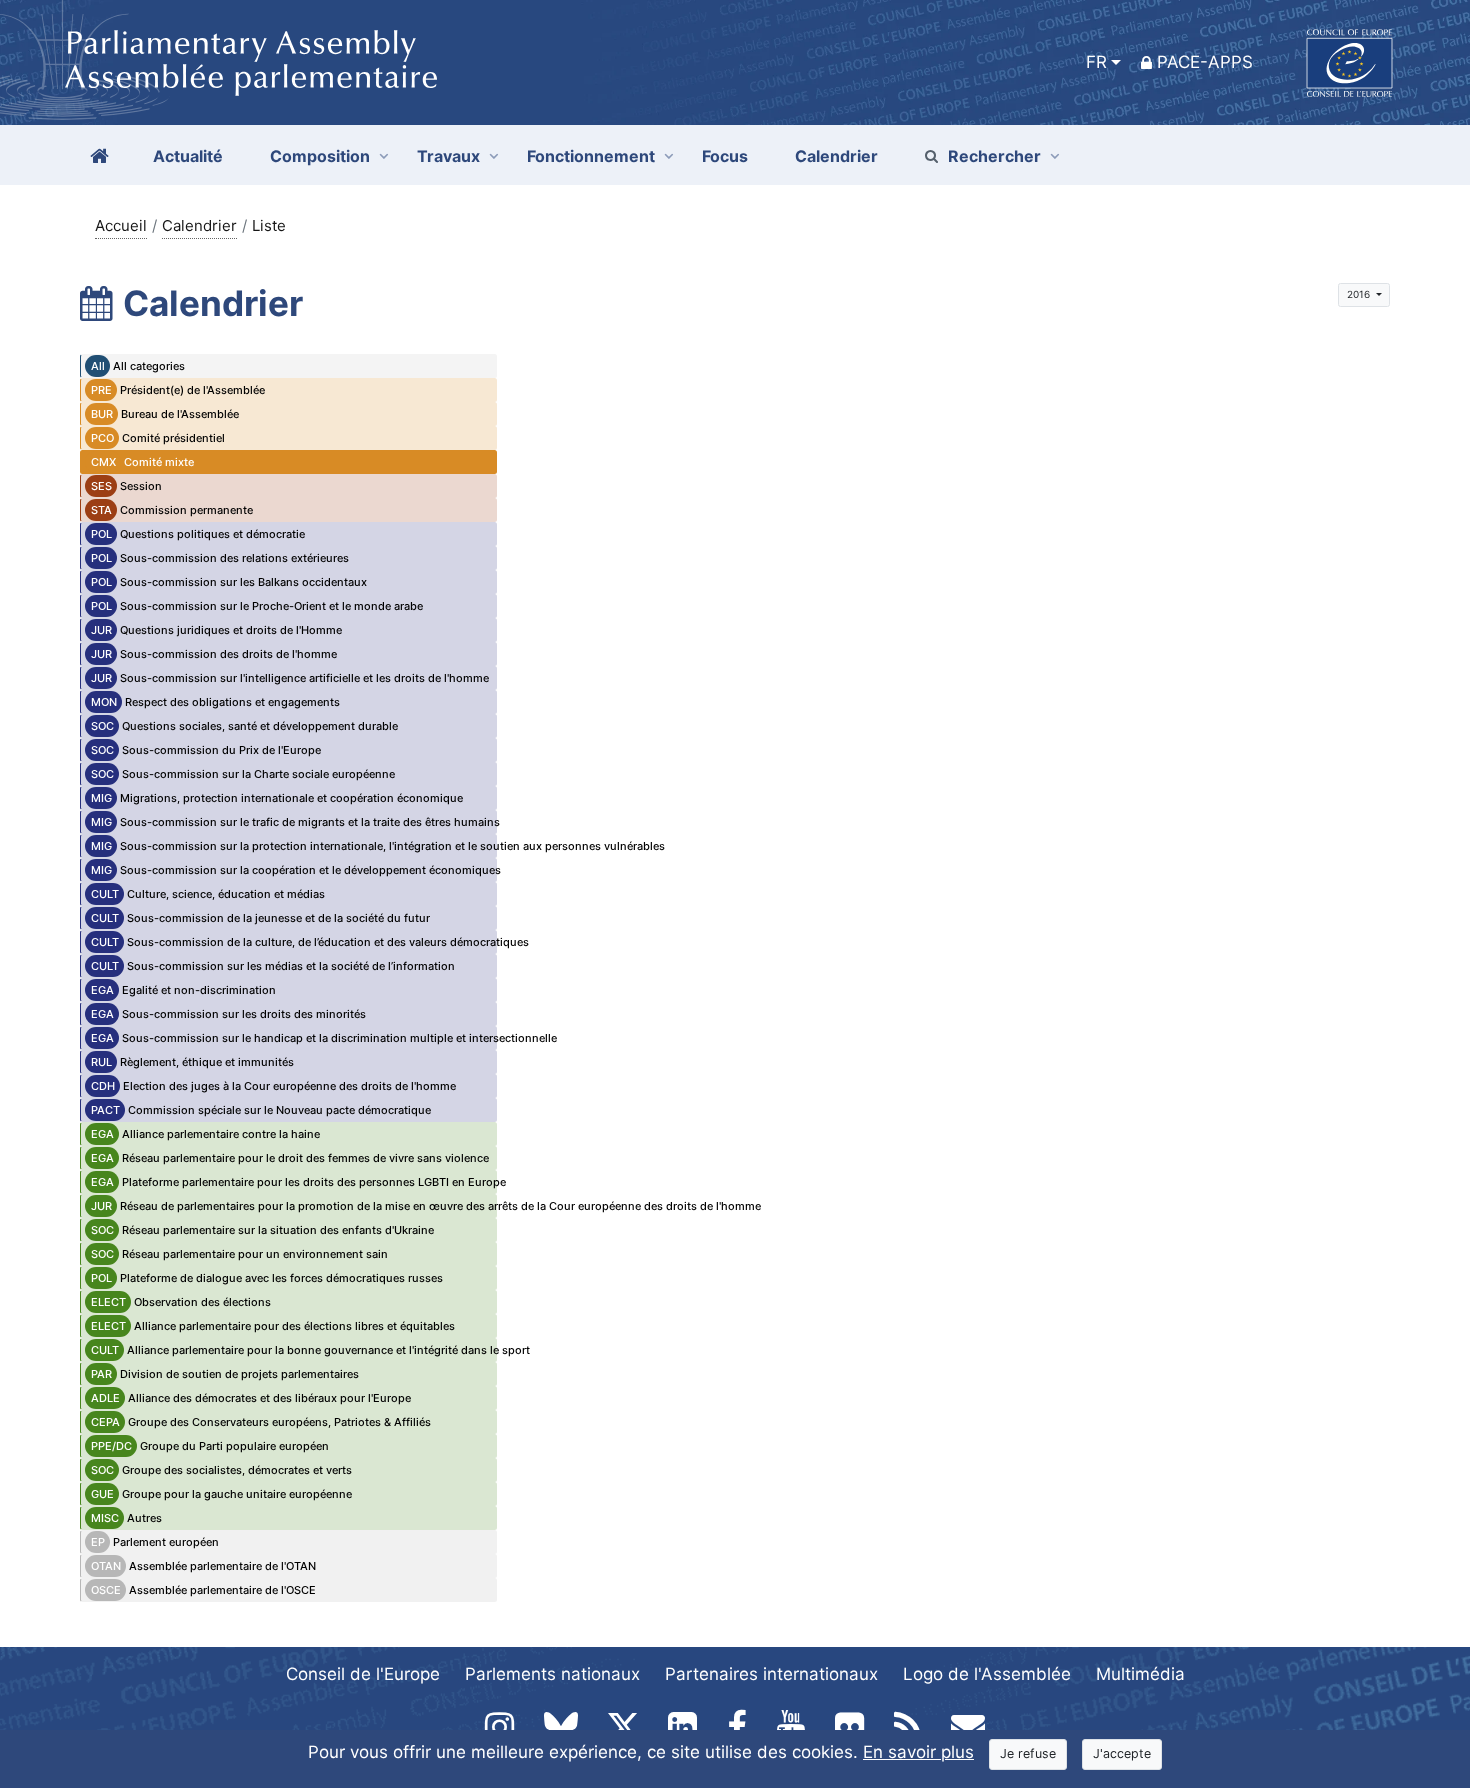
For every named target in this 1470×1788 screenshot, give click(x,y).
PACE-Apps (1205, 62)
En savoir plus (918, 1752)
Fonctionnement (591, 156)
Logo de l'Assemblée (987, 1674)
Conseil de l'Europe (363, 1674)
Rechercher (994, 156)
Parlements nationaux (552, 1674)
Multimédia (1140, 1674)
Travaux (448, 156)
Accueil (121, 225)
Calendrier (199, 225)
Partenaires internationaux (771, 1674)
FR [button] (1096, 62)
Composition (320, 156)
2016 (1360, 294)
